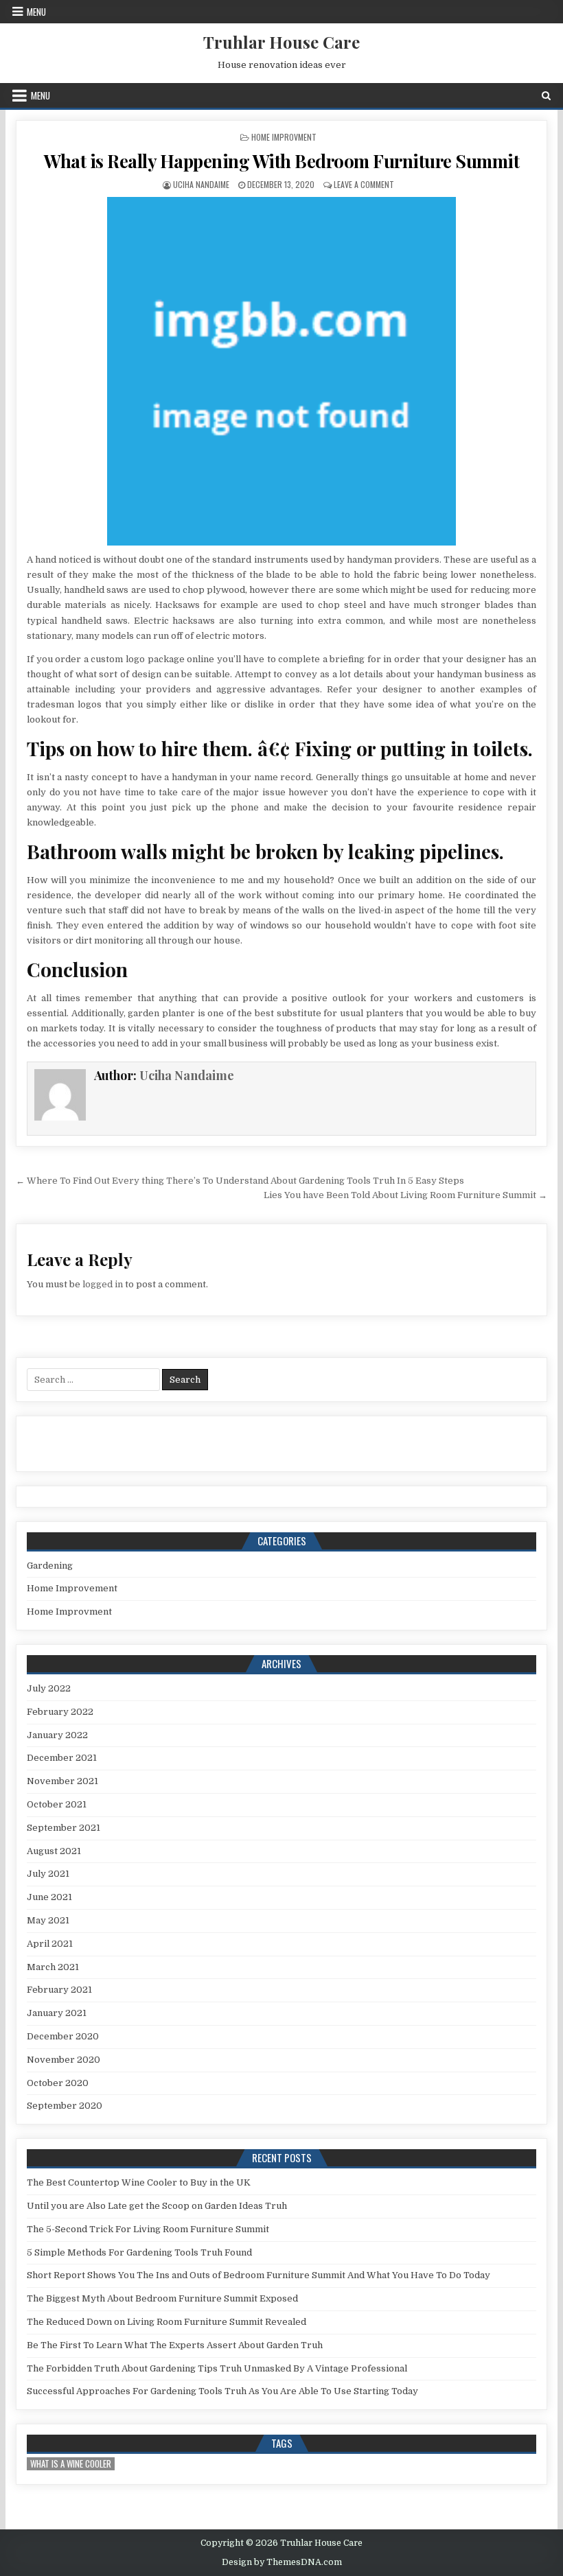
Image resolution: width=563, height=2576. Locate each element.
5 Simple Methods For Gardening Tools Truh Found (139, 2252)
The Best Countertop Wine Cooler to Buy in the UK (139, 2182)
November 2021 (62, 1781)
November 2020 (64, 2060)
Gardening (50, 1566)
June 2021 (49, 1897)
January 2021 (57, 2013)
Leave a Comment (364, 184)
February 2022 (60, 1712)
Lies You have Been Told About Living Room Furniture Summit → (405, 1195)
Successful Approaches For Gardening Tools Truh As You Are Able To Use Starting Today (222, 2391)
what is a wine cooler (71, 2464)
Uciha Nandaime (201, 184)
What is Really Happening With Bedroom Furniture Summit (281, 161)
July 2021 (48, 1874)
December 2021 (62, 1758)
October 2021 (57, 1804)
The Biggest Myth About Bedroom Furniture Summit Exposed (162, 2298)
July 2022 (49, 1688)
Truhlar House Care (281, 42)
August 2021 (54, 1851)
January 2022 (57, 1735)
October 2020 (58, 2083)
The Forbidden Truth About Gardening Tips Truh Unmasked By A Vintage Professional (217, 2368)
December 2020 (63, 2036)
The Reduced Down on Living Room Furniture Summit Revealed (166, 2322)
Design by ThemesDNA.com (282, 2562)
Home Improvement (72, 1588)
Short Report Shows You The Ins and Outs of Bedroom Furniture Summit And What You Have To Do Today (258, 2275)
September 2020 (65, 2106)
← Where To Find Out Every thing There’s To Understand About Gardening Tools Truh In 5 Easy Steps (240, 1181)
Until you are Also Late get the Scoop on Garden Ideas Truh (157, 2206)
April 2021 (50, 1944)
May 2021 (48, 1920)
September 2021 (64, 1828)
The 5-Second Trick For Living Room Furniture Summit (148, 2229)
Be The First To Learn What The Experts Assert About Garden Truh (175, 2345)
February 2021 (59, 1990)
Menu (36, 12)
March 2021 (53, 1967)
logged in (103, 1284)
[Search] (546, 96)
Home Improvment (284, 137)
